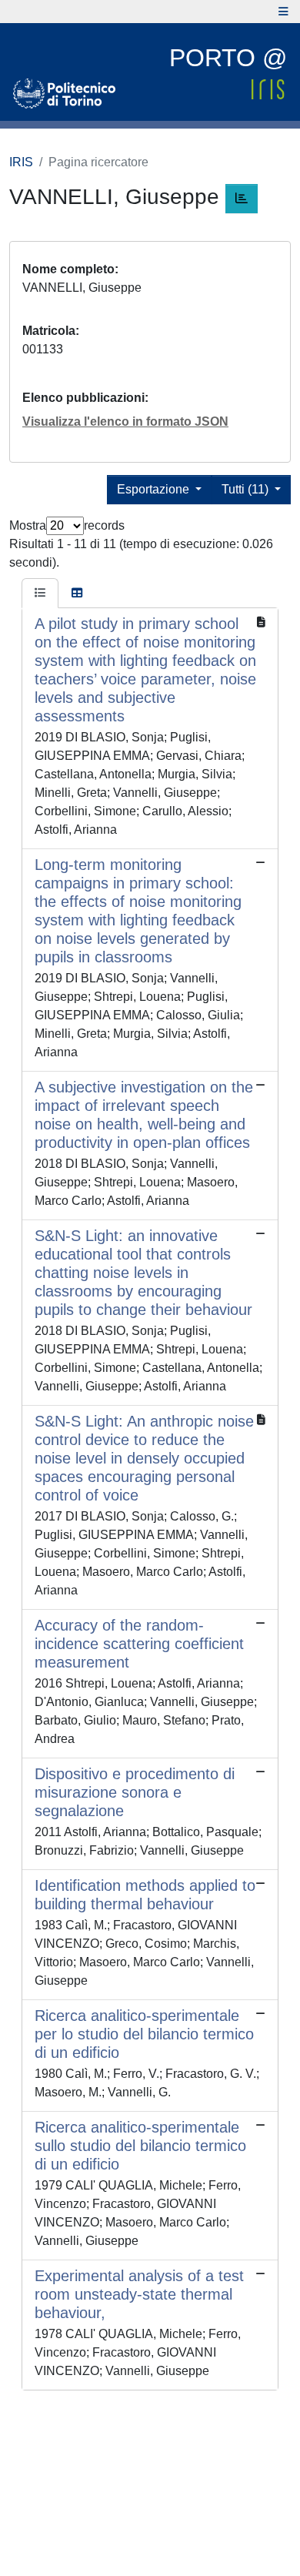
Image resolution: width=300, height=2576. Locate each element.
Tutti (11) (247, 489)
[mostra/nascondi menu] (283, 12)
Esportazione (155, 489)
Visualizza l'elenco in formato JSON (125, 422)
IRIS (21, 162)
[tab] (40, 594)
